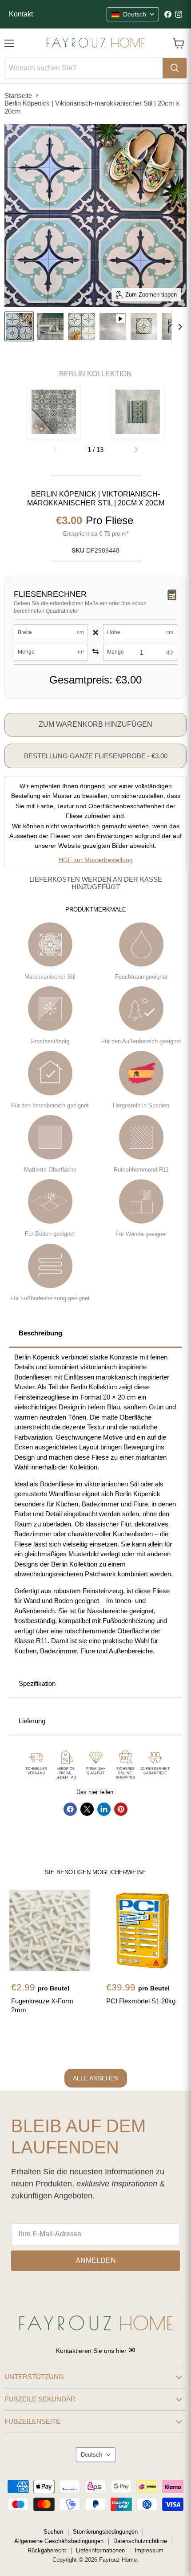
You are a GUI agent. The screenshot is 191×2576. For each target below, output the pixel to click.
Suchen (53, 2532)
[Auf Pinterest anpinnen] (121, 1809)
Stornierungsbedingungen (105, 2532)
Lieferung (32, 1721)
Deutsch (92, 2455)
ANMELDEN (96, 2261)
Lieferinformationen (100, 2550)
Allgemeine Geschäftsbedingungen (59, 2541)
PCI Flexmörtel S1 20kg (141, 2001)
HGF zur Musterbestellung (96, 860)
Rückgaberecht (47, 2550)
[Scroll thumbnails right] (179, 327)
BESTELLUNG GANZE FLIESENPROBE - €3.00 (96, 756)
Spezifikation (37, 1683)
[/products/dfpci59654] (145, 1930)
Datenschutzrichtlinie (140, 2541)
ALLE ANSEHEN (96, 2078)
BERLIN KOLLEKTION (95, 374)
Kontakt (21, 14)
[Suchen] (175, 68)
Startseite (18, 96)
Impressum (149, 2550)
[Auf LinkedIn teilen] (104, 1809)
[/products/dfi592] (50, 1930)
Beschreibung (40, 1333)
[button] (136, 450)
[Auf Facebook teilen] (70, 1809)
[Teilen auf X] (87, 1809)
